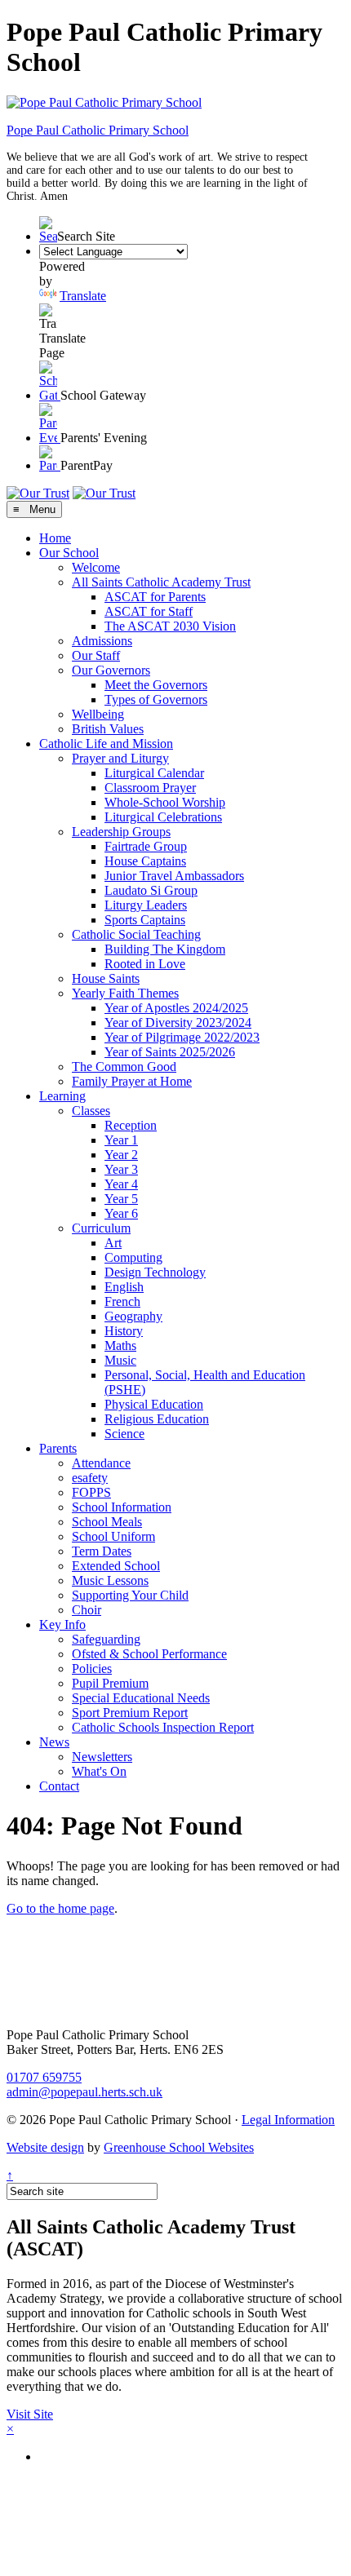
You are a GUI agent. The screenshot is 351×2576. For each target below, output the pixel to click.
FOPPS (91, 1492)
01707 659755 (44, 2077)
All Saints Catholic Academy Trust (161, 582)
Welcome (96, 567)
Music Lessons (110, 1580)
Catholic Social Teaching (136, 934)
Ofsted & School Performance (149, 1654)
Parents (58, 1448)
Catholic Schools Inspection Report (163, 1727)
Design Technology (155, 1272)
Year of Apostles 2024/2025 (176, 1008)
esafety (90, 1478)
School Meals (107, 1522)
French (122, 1301)
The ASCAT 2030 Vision (170, 626)
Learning (62, 1096)
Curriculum (101, 1228)
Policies (92, 1669)
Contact (59, 1786)
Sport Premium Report (130, 1713)
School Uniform (113, 1536)
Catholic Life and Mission (106, 744)
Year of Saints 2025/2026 (170, 1052)
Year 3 (121, 1169)
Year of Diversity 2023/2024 (178, 1022)
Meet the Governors (156, 685)
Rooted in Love (145, 964)
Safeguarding (106, 1639)
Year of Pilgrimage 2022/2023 (182, 1037)
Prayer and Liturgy (120, 758)
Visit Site (30, 2414)
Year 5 (121, 1199)
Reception (131, 1125)
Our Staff (96, 655)
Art (113, 1243)
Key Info (62, 1624)
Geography (133, 1316)
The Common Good (124, 1067)
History (124, 1331)
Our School (69, 553)
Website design (45, 2147)
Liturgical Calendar (154, 773)
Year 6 (121, 1213)
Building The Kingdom (165, 949)
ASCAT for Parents (155, 597)
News (54, 1742)
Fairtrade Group (146, 846)
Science (124, 1434)
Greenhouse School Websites (179, 2147)
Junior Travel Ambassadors (174, 876)
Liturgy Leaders (146, 905)
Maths (120, 1346)
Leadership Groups (121, 832)
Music (120, 1360)
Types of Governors (156, 699)
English (124, 1287)
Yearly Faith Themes (125, 993)
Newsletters (102, 1757)
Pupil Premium (110, 1683)
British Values (108, 729)
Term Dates (102, 1551)
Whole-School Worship (165, 802)
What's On (99, 1771)
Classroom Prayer (150, 788)
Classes (91, 1111)
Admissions (102, 641)
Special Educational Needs (141, 1698)
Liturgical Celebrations (163, 817)
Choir (87, 1610)
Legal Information (288, 2120)
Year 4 (121, 1184)
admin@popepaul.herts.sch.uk (84, 2092)
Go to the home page (60, 1908)
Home (55, 538)
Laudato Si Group (151, 890)
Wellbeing (98, 714)
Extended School (116, 1566)
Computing (133, 1257)
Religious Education (157, 1419)
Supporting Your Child (130, 1595)
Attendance (101, 1463)
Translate (83, 296)
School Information (122, 1507)
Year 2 (121, 1155)
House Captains (145, 861)
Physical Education (154, 1404)
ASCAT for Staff (149, 611)
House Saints (106, 978)
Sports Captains (145, 920)
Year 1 (121, 1140)
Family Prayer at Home (132, 1081)
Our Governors (111, 670)
